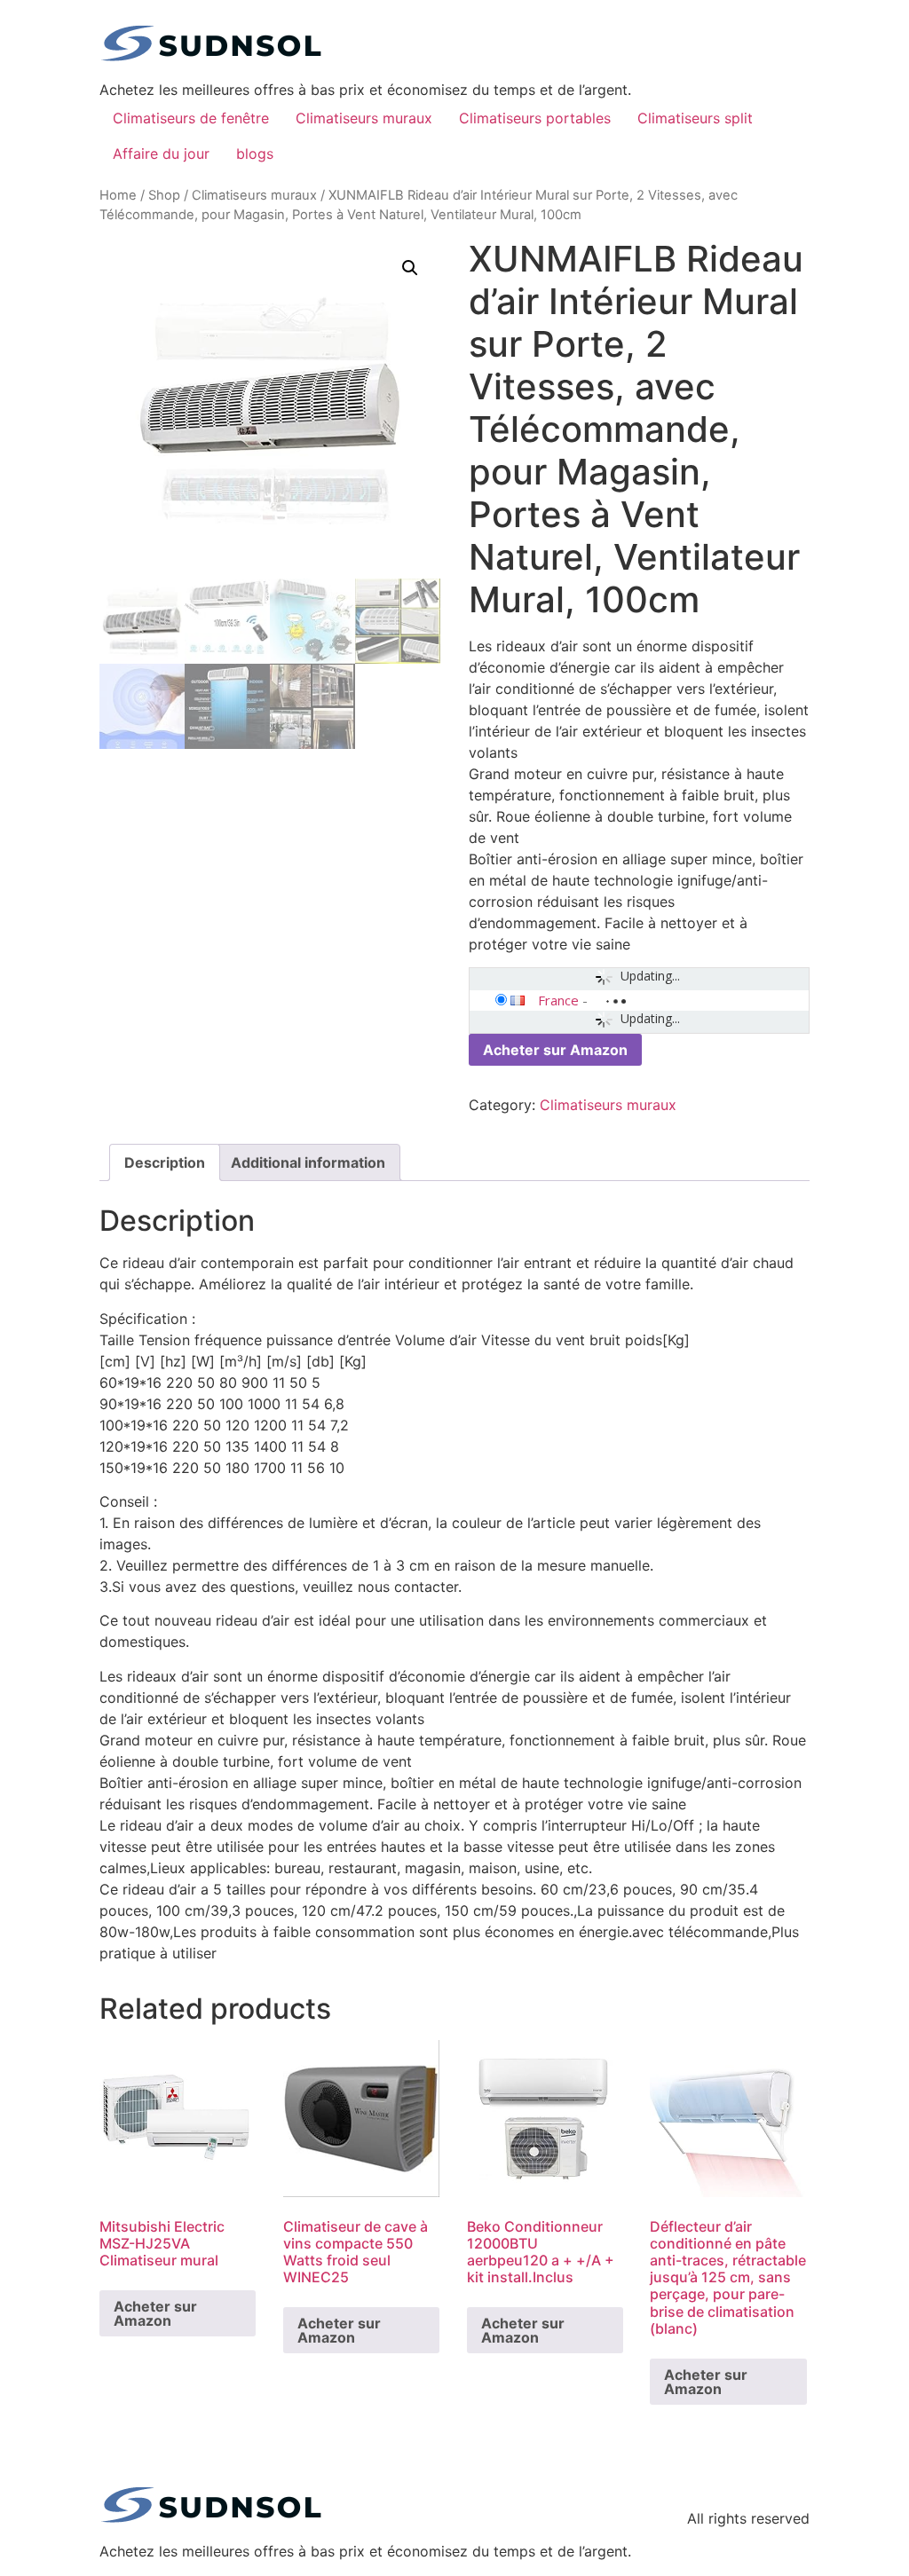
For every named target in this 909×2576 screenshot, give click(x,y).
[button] (410, 268)
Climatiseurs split (695, 118)
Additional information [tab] (308, 1162)
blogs (255, 154)
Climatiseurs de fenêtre (191, 118)
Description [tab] (165, 1162)
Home (118, 195)
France (558, 1000)
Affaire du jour (161, 154)
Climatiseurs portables (535, 118)
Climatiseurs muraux (364, 118)
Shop (164, 195)
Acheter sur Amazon (555, 1050)
